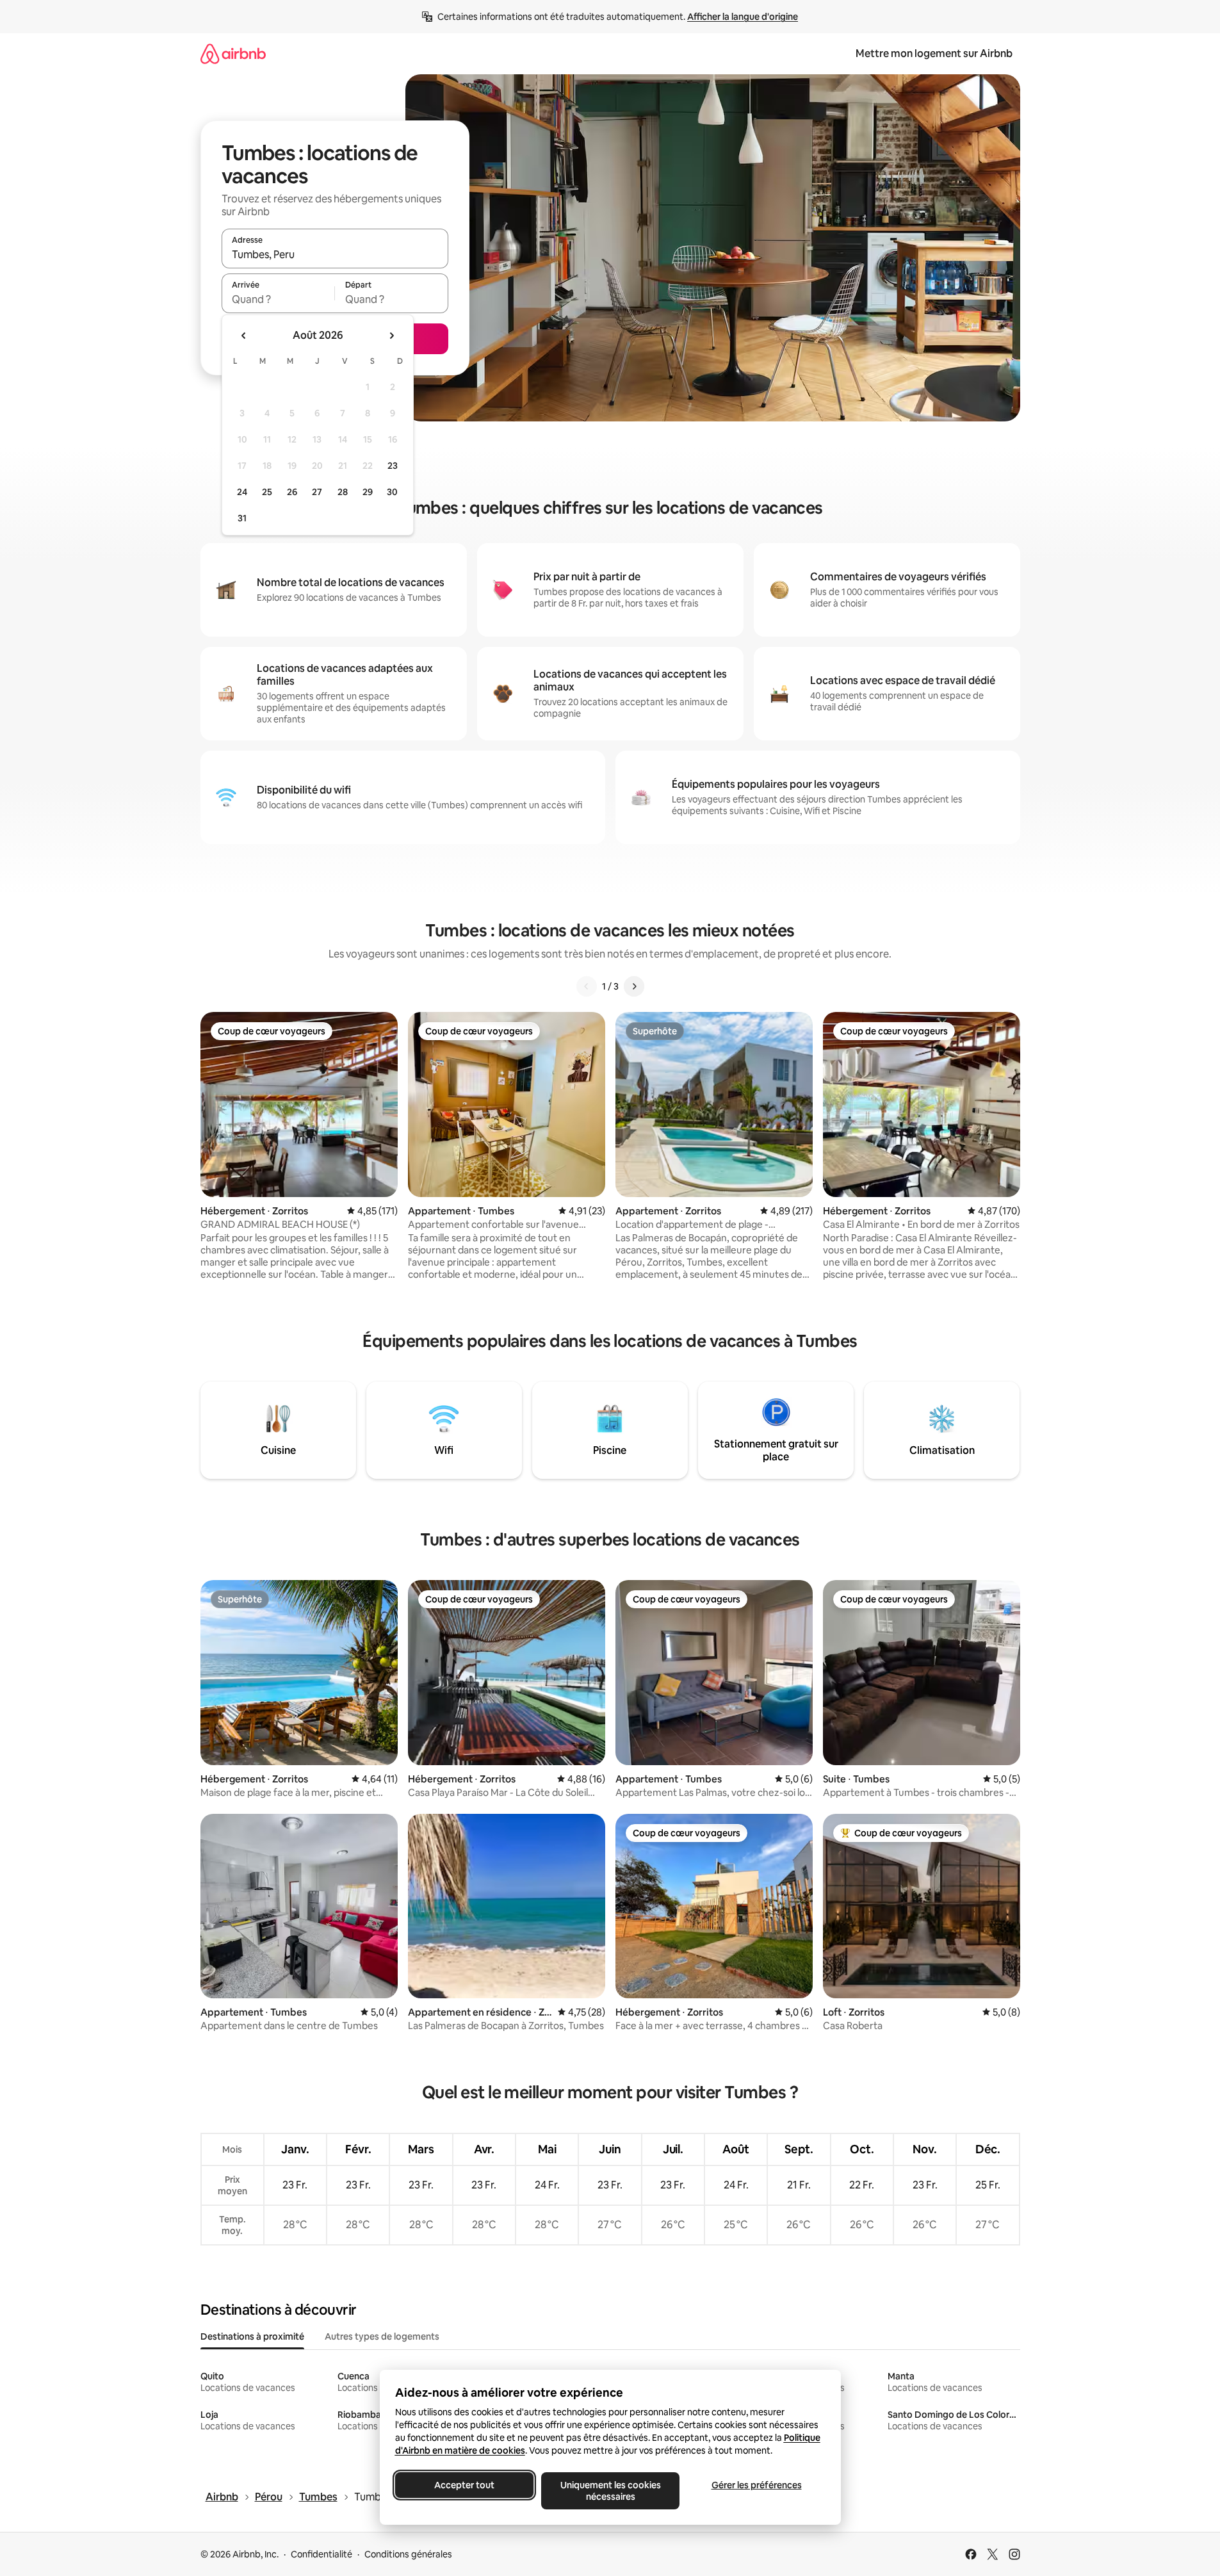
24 (242, 492)
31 (242, 518)
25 (267, 492)
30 (392, 492)
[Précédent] (587, 986)
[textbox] (278, 299)
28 (343, 492)
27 (317, 492)
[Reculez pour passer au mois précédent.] (244, 336)
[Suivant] (634, 986)
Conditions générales (408, 2554)
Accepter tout (464, 2485)
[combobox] (335, 254)
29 (368, 492)
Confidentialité (321, 2554)
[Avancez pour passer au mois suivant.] (391, 336)
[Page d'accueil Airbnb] (233, 53)
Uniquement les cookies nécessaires (610, 2491)
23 (393, 466)
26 (292, 492)
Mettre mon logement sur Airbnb (934, 53)
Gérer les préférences (756, 2485)
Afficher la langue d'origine (743, 17)
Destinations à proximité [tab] (252, 2336)
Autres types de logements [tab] (382, 2336)
